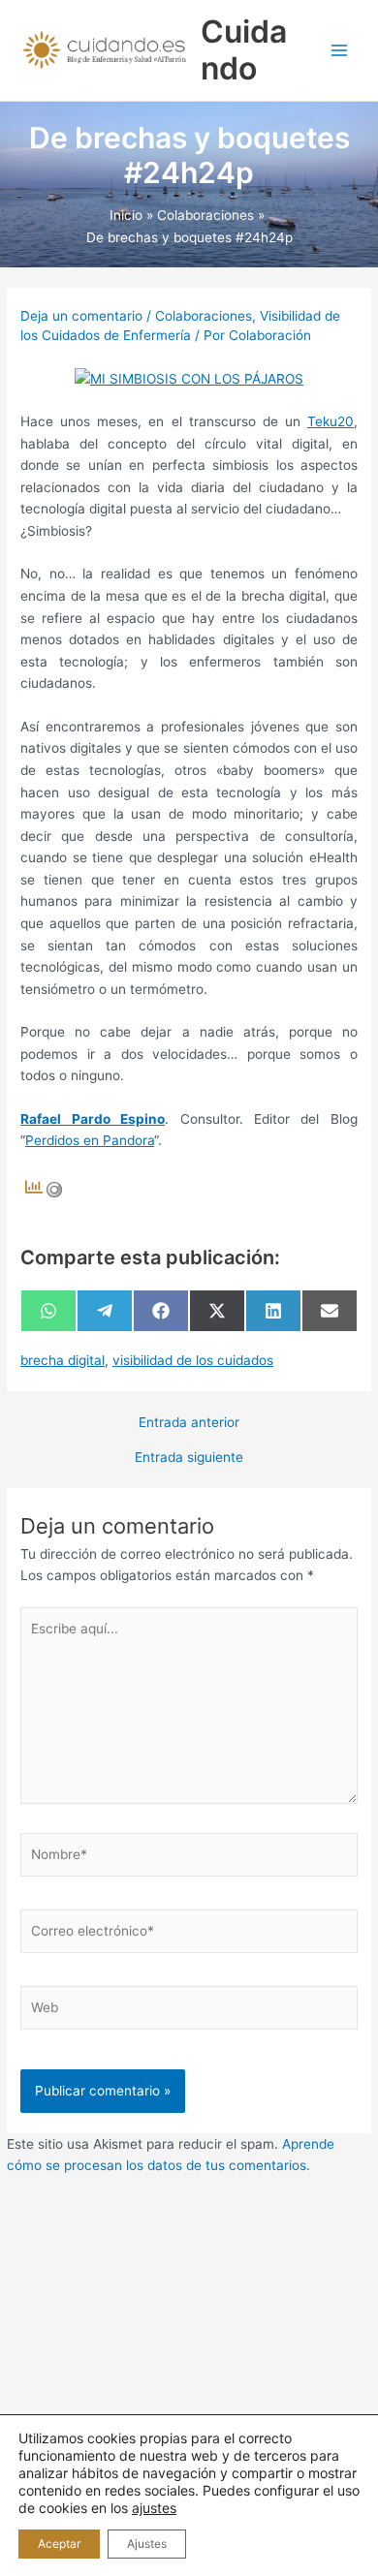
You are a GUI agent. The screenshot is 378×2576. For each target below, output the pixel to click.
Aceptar (59, 2544)
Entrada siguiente (189, 1458)
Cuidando (244, 50)
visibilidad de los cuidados (193, 1360)
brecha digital (63, 1360)
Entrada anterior (189, 1423)
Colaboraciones (204, 316)
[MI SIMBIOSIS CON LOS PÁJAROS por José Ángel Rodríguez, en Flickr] (189, 378)
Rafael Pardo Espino (93, 1119)
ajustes (154, 2508)
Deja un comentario (81, 316)
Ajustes (147, 2544)
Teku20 (331, 421)
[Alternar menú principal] (340, 51)
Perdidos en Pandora (90, 1140)
